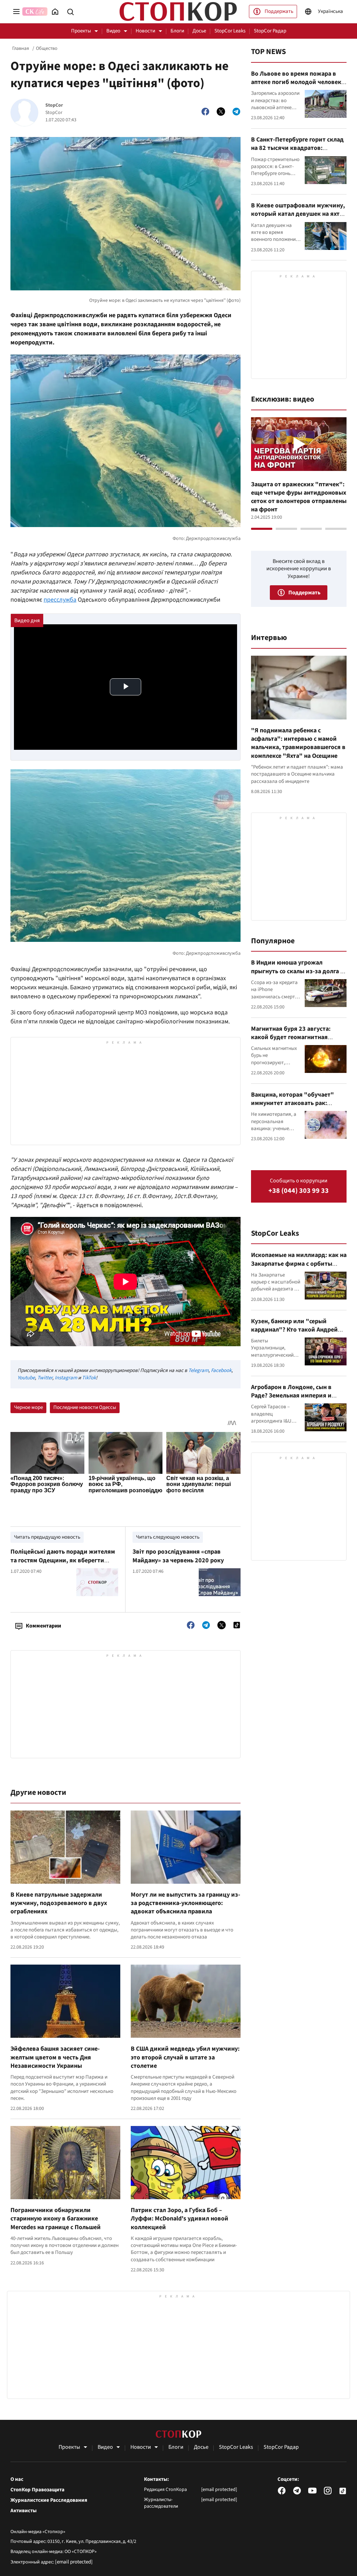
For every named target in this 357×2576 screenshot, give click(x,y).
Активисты (24, 2511)
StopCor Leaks (230, 31)
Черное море (28, 1407)
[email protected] (74, 2562)
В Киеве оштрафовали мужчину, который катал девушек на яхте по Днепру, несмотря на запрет (298, 214)
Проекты (81, 31)
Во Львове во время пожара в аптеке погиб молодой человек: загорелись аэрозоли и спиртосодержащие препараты (297, 86)
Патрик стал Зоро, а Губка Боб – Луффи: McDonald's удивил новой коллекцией (180, 2219)
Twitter (45, 1378)
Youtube (26, 1378)
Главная (21, 48)
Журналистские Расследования (49, 2500)
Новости (145, 31)
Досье (199, 31)
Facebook (221, 1370)
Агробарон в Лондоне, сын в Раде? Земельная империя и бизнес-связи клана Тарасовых (295, 1396)
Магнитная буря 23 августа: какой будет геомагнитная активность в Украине (291, 1037)
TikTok (89, 1378)
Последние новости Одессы (85, 1407)
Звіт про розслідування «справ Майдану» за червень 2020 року (178, 1556)
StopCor (54, 105)
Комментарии (43, 1626)
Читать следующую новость (168, 1537)
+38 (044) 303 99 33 (299, 1191)
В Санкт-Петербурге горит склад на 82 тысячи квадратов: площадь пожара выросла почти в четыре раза (298, 152)
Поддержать (279, 11)
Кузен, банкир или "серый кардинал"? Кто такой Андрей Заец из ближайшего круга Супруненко (294, 1334)
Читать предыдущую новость (47, 1537)
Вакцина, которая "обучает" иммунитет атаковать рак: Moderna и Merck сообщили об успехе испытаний (294, 1107)
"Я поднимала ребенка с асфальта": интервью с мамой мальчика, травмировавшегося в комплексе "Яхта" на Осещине (298, 743)
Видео (113, 31)
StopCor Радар (270, 31)
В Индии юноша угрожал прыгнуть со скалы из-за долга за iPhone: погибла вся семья (299, 971)
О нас (17, 2479)
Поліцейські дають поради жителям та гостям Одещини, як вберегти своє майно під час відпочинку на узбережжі (63, 1564)
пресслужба (60, 600)
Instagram (66, 1378)
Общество (47, 48)
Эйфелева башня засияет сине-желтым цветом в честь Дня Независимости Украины (55, 2057)
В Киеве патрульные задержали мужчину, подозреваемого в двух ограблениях (59, 1903)
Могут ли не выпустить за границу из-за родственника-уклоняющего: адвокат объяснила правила (185, 1903)
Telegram (198, 1370)
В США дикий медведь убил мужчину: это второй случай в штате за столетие (185, 2057)
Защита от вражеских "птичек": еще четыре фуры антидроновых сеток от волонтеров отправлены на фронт (299, 497)
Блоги (177, 31)
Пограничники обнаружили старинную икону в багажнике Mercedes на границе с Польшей (56, 2219)
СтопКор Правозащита (37, 2490)
